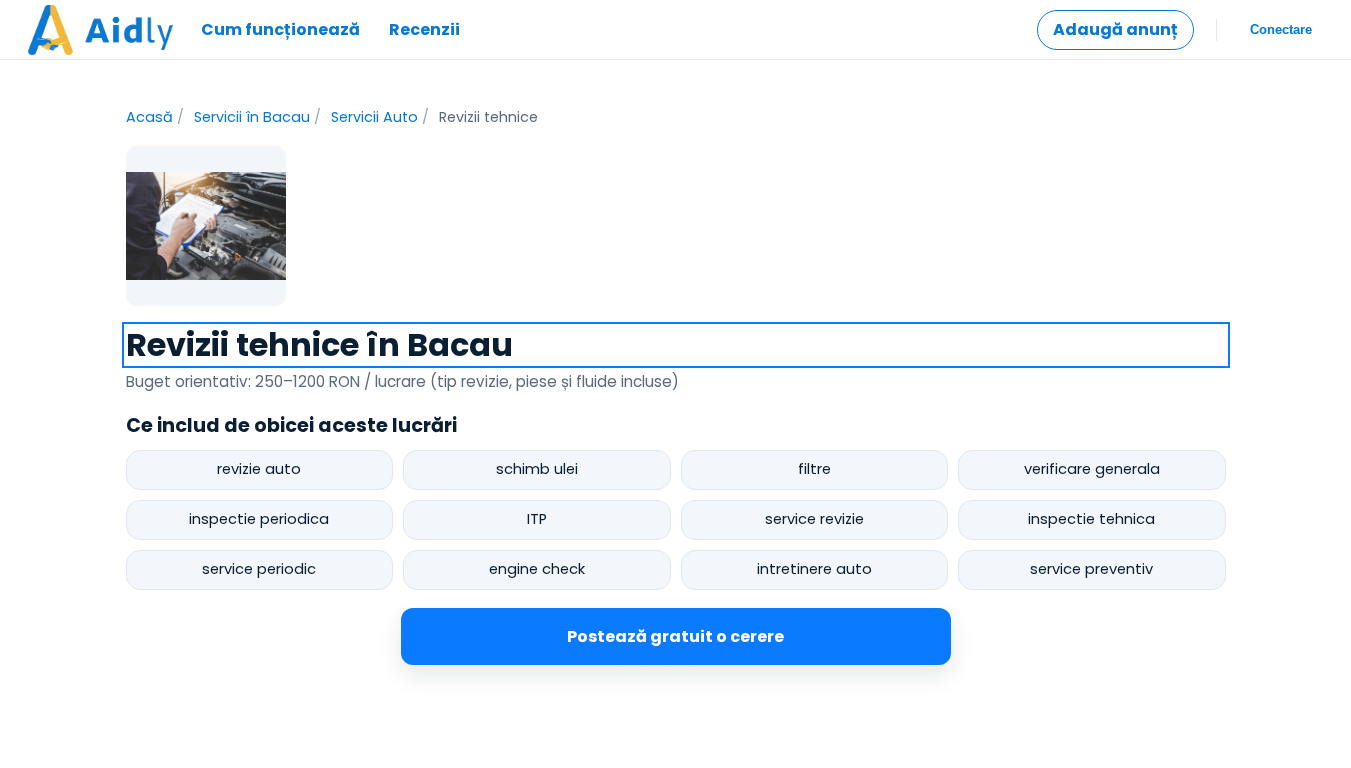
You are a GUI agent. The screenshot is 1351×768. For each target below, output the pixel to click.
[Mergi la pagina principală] (100, 30)
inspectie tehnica (1091, 519)
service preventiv (1091, 569)
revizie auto (259, 469)
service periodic (259, 569)
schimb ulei (537, 469)
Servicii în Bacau (252, 117)
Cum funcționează (280, 29)
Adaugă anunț (1115, 29)
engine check (537, 569)
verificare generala (1092, 469)
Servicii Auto (374, 117)
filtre (814, 469)
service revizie (814, 519)
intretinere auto (814, 569)
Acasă (149, 117)
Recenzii (424, 29)
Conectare (1281, 29)
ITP (537, 519)
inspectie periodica (259, 519)
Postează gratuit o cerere (675, 636)
